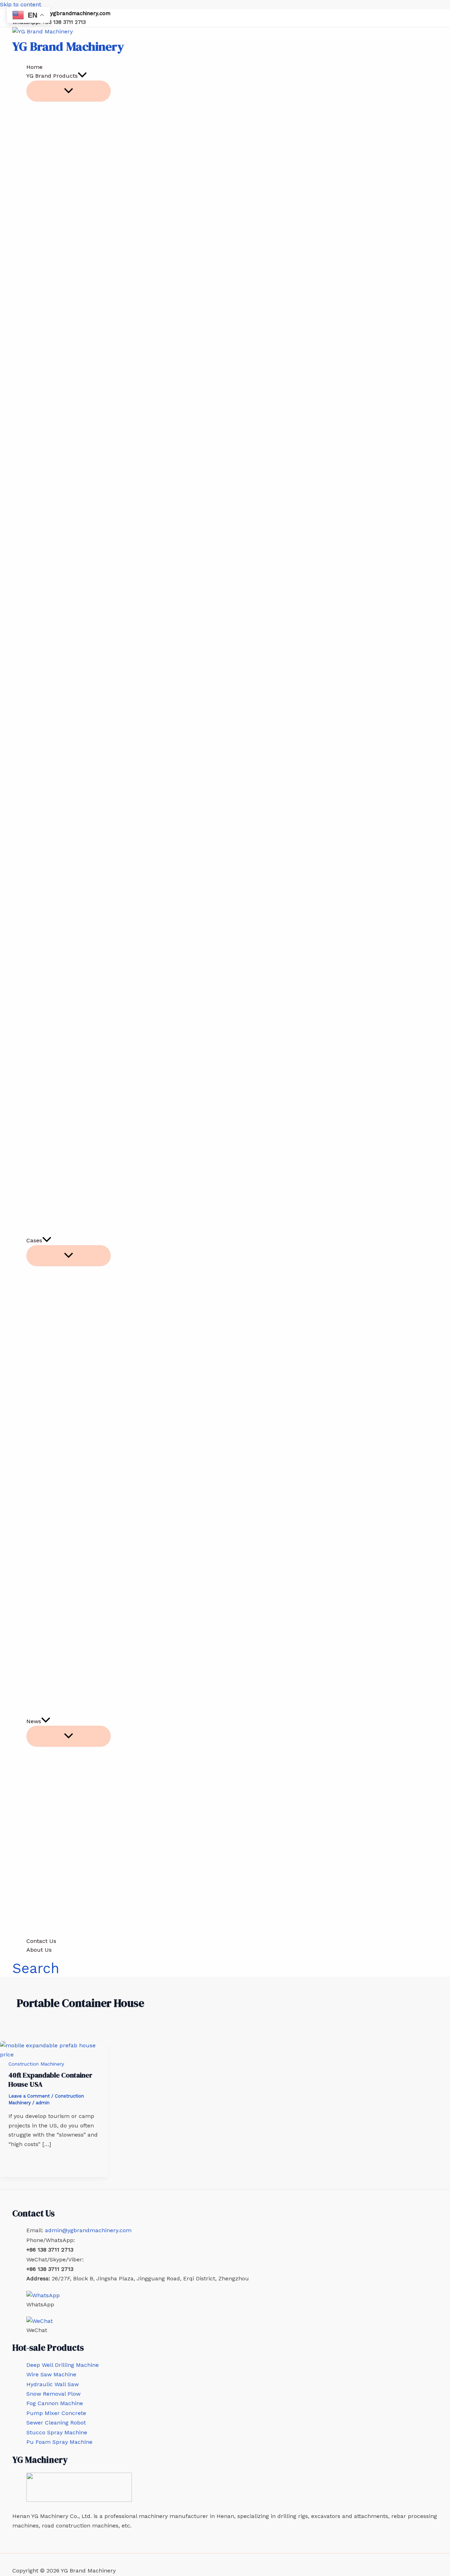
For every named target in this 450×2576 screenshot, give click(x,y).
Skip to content (21, 4)
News (34, 1721)
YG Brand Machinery (68, 46)
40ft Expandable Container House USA (50, 2080)
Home (34, 67)
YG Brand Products (52, 76)
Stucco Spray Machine (57, 2432)
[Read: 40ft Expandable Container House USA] (54, 2055)
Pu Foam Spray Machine (59, 2442)
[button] (82, 76)
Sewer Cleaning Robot (56, 2423)
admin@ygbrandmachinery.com (70, 13)
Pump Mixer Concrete (56, 2413)
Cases (34, 1240)
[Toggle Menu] (69, 91)
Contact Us (41, 1941)
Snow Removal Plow (53, 2394)
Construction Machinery (36, 2064)
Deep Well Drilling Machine (63, 2365)
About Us (39, 1950)
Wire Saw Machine (51, 2374)
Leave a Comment (29, 2096)
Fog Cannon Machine (55, 2403)
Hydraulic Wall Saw (53, 2384)
